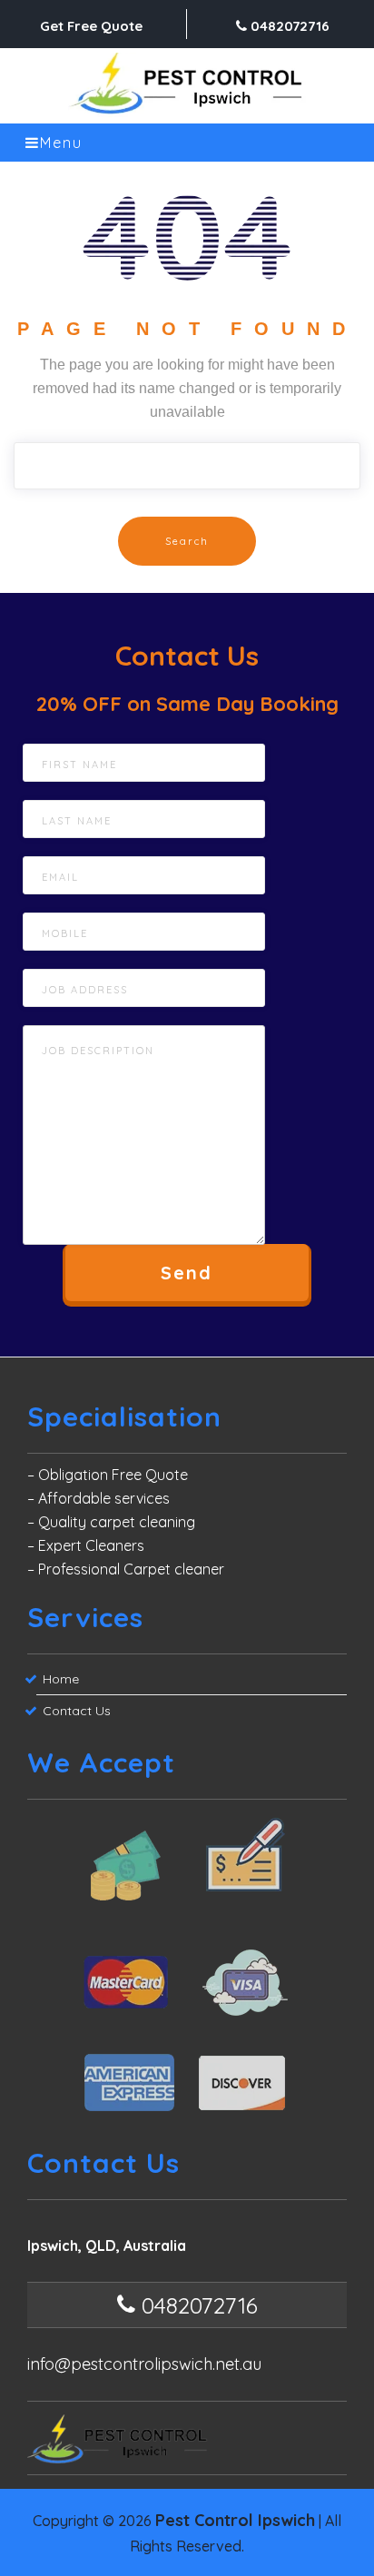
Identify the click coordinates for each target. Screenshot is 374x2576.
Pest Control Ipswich (235, 2520)
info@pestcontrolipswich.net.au (144, 2364)
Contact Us (77, 1711)
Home (61, 1679)
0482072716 (288, 26)
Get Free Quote (91, 26)
